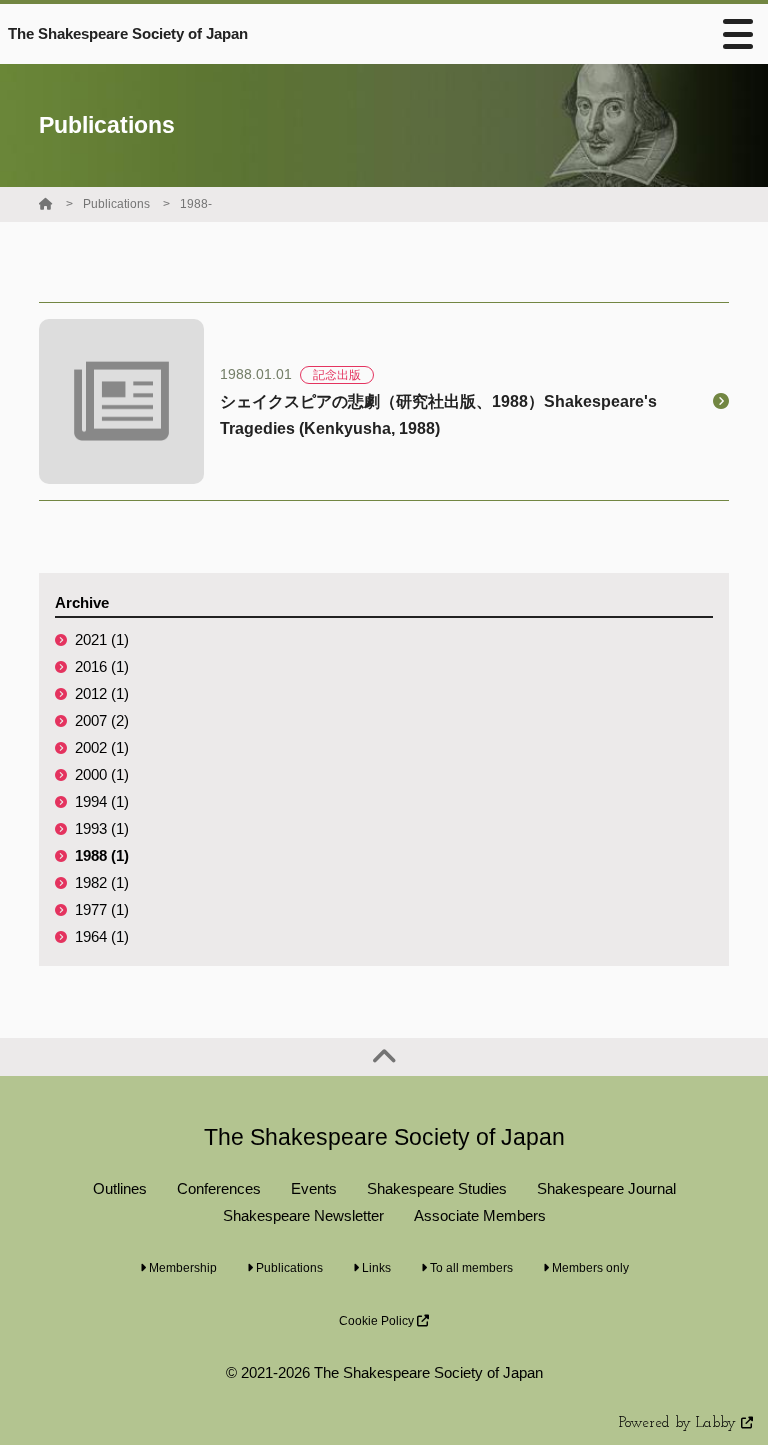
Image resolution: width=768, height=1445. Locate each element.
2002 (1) (102, 747)
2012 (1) (102, 693)
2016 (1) (102, 666)
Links (375, 1268)
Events (314, 1188)
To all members (470, 1268)
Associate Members (480, 1215)
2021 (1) (102, 639)
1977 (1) (102, 909)
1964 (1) (102, 936)
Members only (589, 1268)
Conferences (219, 1188)
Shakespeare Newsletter (303, 1215)
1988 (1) (102, 855)
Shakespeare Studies (437, 1188)
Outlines (120, 1188)
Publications (116, 204)
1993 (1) (102, 828)
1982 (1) (102, 882)
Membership (181, 1268)
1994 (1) (102, 801)
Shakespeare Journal (606, 1188)
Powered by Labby (680, 1423)
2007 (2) (102, 720)
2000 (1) (102, 774)
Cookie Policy (378, 1321)
